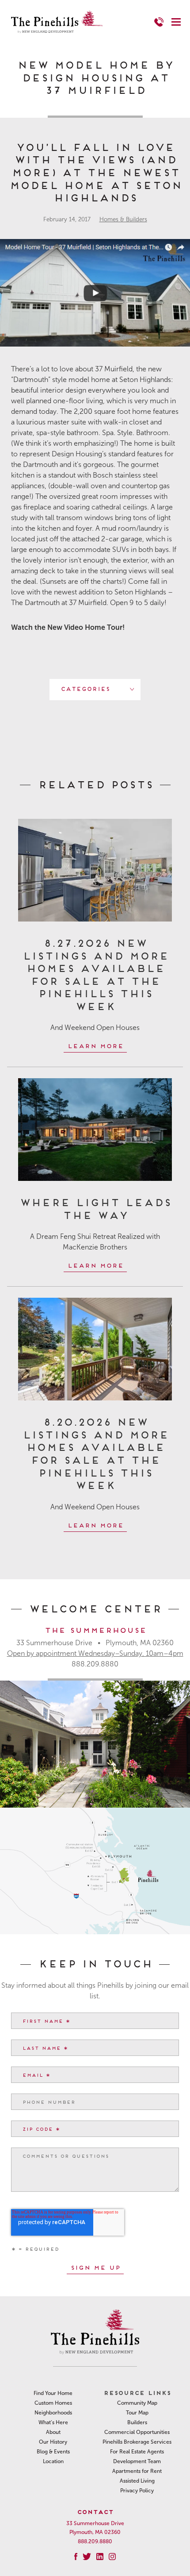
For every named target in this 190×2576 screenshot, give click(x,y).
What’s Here (53, 2422)
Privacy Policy (137, 2491)
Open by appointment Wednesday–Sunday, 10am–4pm (95, 1653)
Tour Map (137, 2413)
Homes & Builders (123, 219)
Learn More (95, 1045)
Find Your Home (53, 2393)
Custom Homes (53, 2403)
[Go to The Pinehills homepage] (57, 22)
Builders (137, 2422)
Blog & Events (53, 2452)
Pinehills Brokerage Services (137, 2442)
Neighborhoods (53, 2413)
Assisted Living (137, 2481)
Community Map (137, 2403)
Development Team (137, 2461)
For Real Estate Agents (137, 2452)
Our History (53, 2442)
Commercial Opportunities (137, 2432)
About (53, 2432)
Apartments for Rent (137, 2471)
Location (53, 2461)
